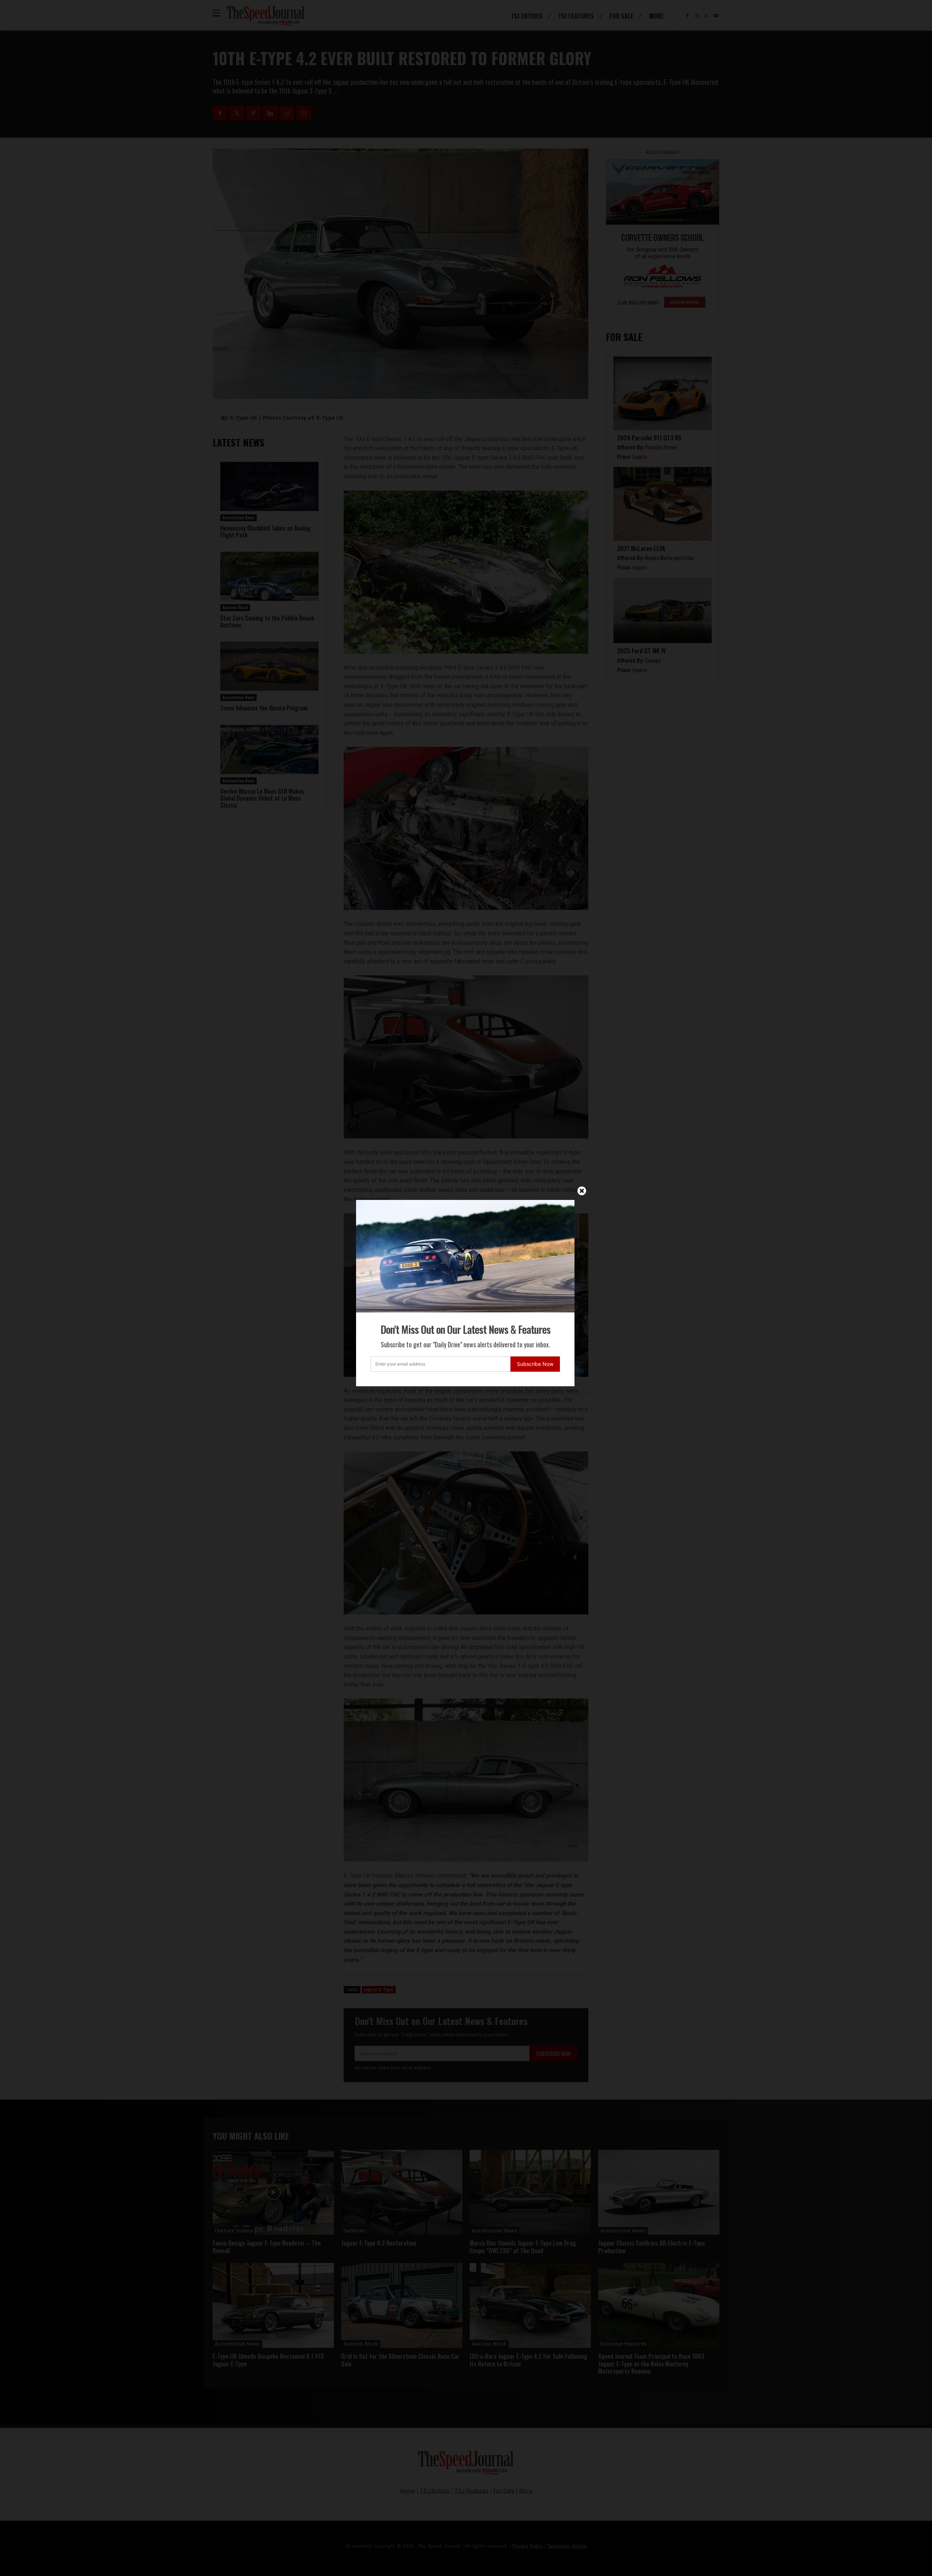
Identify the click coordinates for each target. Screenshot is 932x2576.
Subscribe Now (535, 1364)
